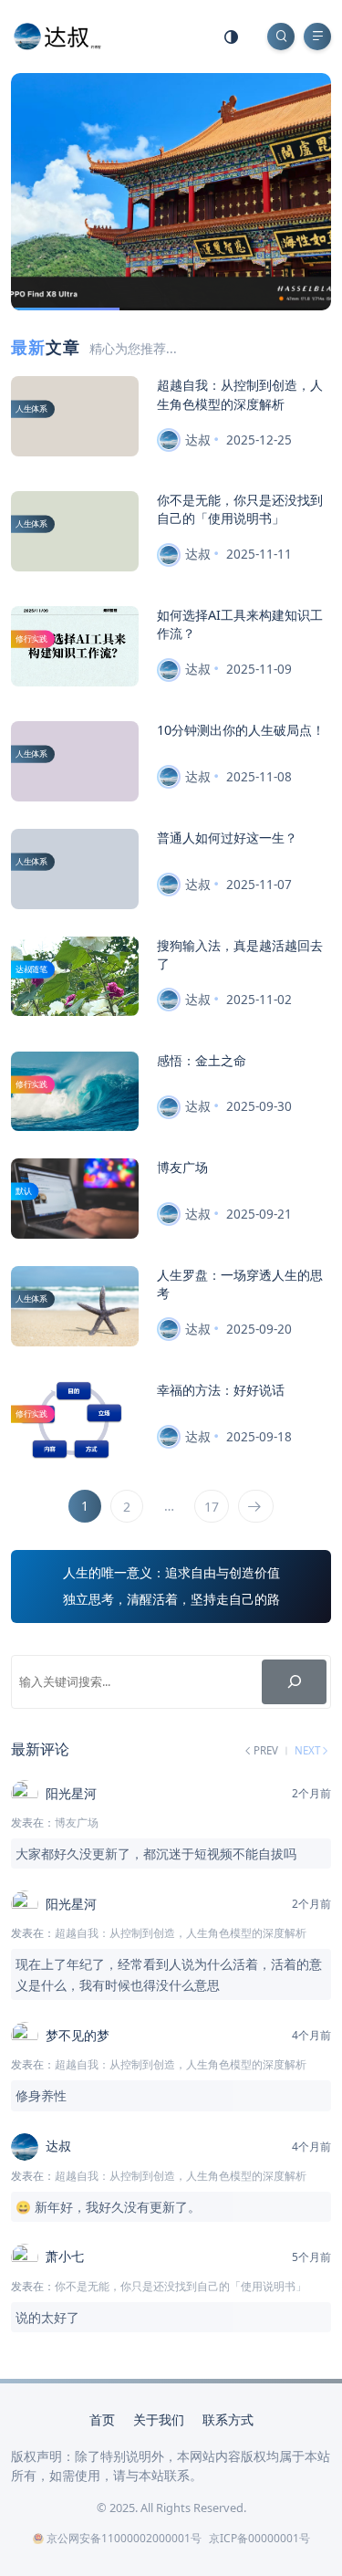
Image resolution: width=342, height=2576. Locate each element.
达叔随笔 (31, 969)
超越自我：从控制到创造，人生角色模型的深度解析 (240, 394)
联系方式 (228, 2419)
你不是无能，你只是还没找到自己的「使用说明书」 (240, 509)
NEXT (308, 1751)
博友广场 (182, 1167)
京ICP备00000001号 (259, 2538)
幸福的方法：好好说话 (221, 1390)
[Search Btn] (281, 37)
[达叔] (57, 35)
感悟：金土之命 (202, 1060)
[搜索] (294, 1682)
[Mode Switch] (232, 37)
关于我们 (159, 2419)
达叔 (198, 440)
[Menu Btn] (317, 37)
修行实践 (31, 639)
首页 (102, 2419)
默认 (24, 1191)
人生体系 (31, 409)
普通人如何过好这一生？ (227, 838)
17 (212, 1507)
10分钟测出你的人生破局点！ (241, 730)
